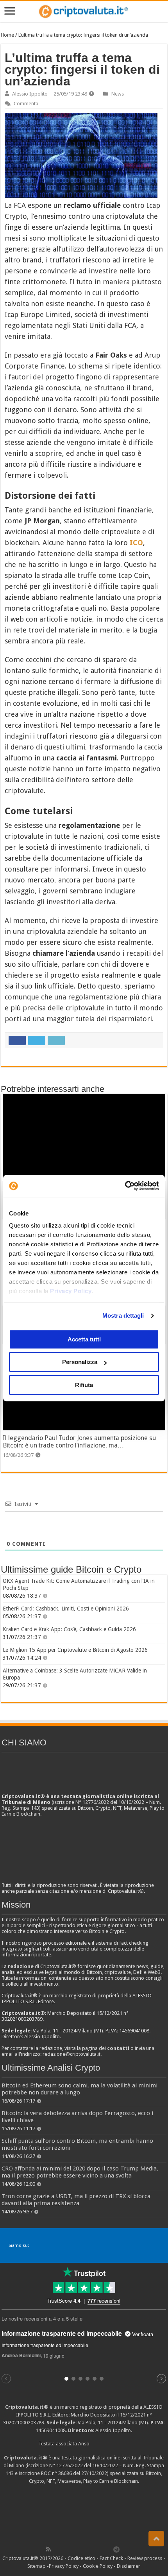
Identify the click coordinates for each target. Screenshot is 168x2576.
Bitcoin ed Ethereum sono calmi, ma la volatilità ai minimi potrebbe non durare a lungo (80, 2089)
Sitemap (37, 2566)
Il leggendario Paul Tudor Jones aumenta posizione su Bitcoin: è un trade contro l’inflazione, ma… (79, 1442)
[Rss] (48, 2549)
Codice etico (81, 2558)
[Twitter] (65, 2549)
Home (7, 35)
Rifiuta (84, 1385)
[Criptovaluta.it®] (84, 12)
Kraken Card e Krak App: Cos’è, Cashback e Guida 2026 (69, 1629)
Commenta (26, 104)
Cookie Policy (98, 2566)
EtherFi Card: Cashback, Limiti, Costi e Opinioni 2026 (66, 1609)
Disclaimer (129, 2566)
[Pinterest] (74, 2549)
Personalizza (80, 1362)
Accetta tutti (84, 1339)
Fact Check (111, 2558)
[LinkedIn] (82, 2549)
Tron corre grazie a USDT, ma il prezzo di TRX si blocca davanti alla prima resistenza (76, 2200)
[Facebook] (57, 2549)
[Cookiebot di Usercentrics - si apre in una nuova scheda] (125, 1186)
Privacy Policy (71, 1291)
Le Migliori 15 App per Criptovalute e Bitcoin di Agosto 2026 (75, 1650)
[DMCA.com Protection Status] (84, 2514)
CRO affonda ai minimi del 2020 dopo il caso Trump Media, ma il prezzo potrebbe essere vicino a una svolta (80, 2172)
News (118, 94)
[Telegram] (118, 2549)
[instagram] (100, 2549)
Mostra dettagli (123, 1315)
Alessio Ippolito (30, 94)
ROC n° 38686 (56, 2473)
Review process (145, 2558)
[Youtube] (91, 2549)
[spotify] (108, 2549)
